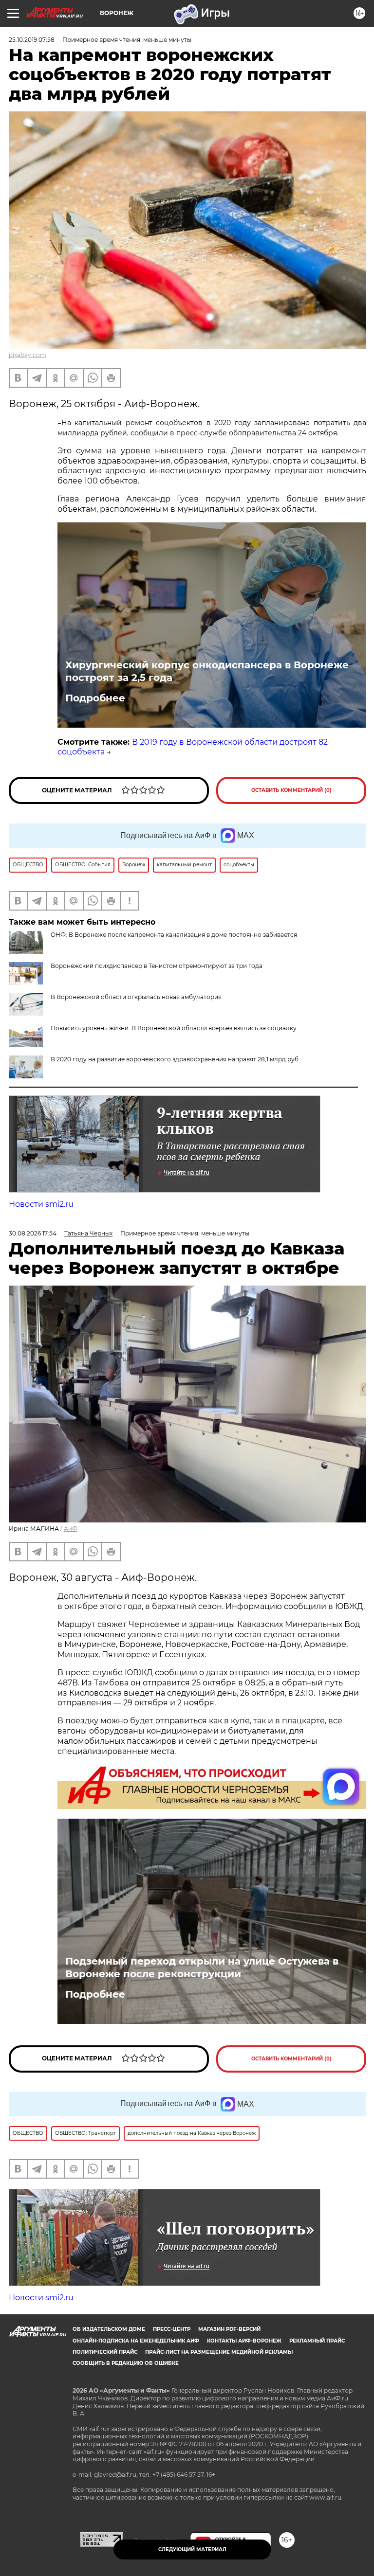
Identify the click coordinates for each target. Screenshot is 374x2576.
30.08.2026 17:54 (33, 1233)
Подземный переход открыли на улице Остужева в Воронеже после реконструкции (202, 1968)
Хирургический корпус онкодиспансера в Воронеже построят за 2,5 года (207, 671)
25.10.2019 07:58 (32, 40)
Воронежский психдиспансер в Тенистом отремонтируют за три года (157, 966)
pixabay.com (28, 355)
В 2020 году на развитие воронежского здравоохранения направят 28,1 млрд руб (175, 1059)
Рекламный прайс (317, 2341)
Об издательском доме (109, 2329)
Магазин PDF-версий (229, 2329)
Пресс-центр (172, 2329)
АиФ (71, 1529)
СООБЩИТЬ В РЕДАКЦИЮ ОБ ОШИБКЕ (126, 2363)
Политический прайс (105, 2352)
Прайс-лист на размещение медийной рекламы (219, 2352)
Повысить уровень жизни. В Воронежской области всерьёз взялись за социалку (174, 1028)
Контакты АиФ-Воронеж (244, 2341)
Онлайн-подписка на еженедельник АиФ (136, 2341)
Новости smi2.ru (41, 1204)
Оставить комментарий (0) (291, 790)
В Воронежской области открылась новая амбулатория (136, 997)
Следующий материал (192, 2549)
